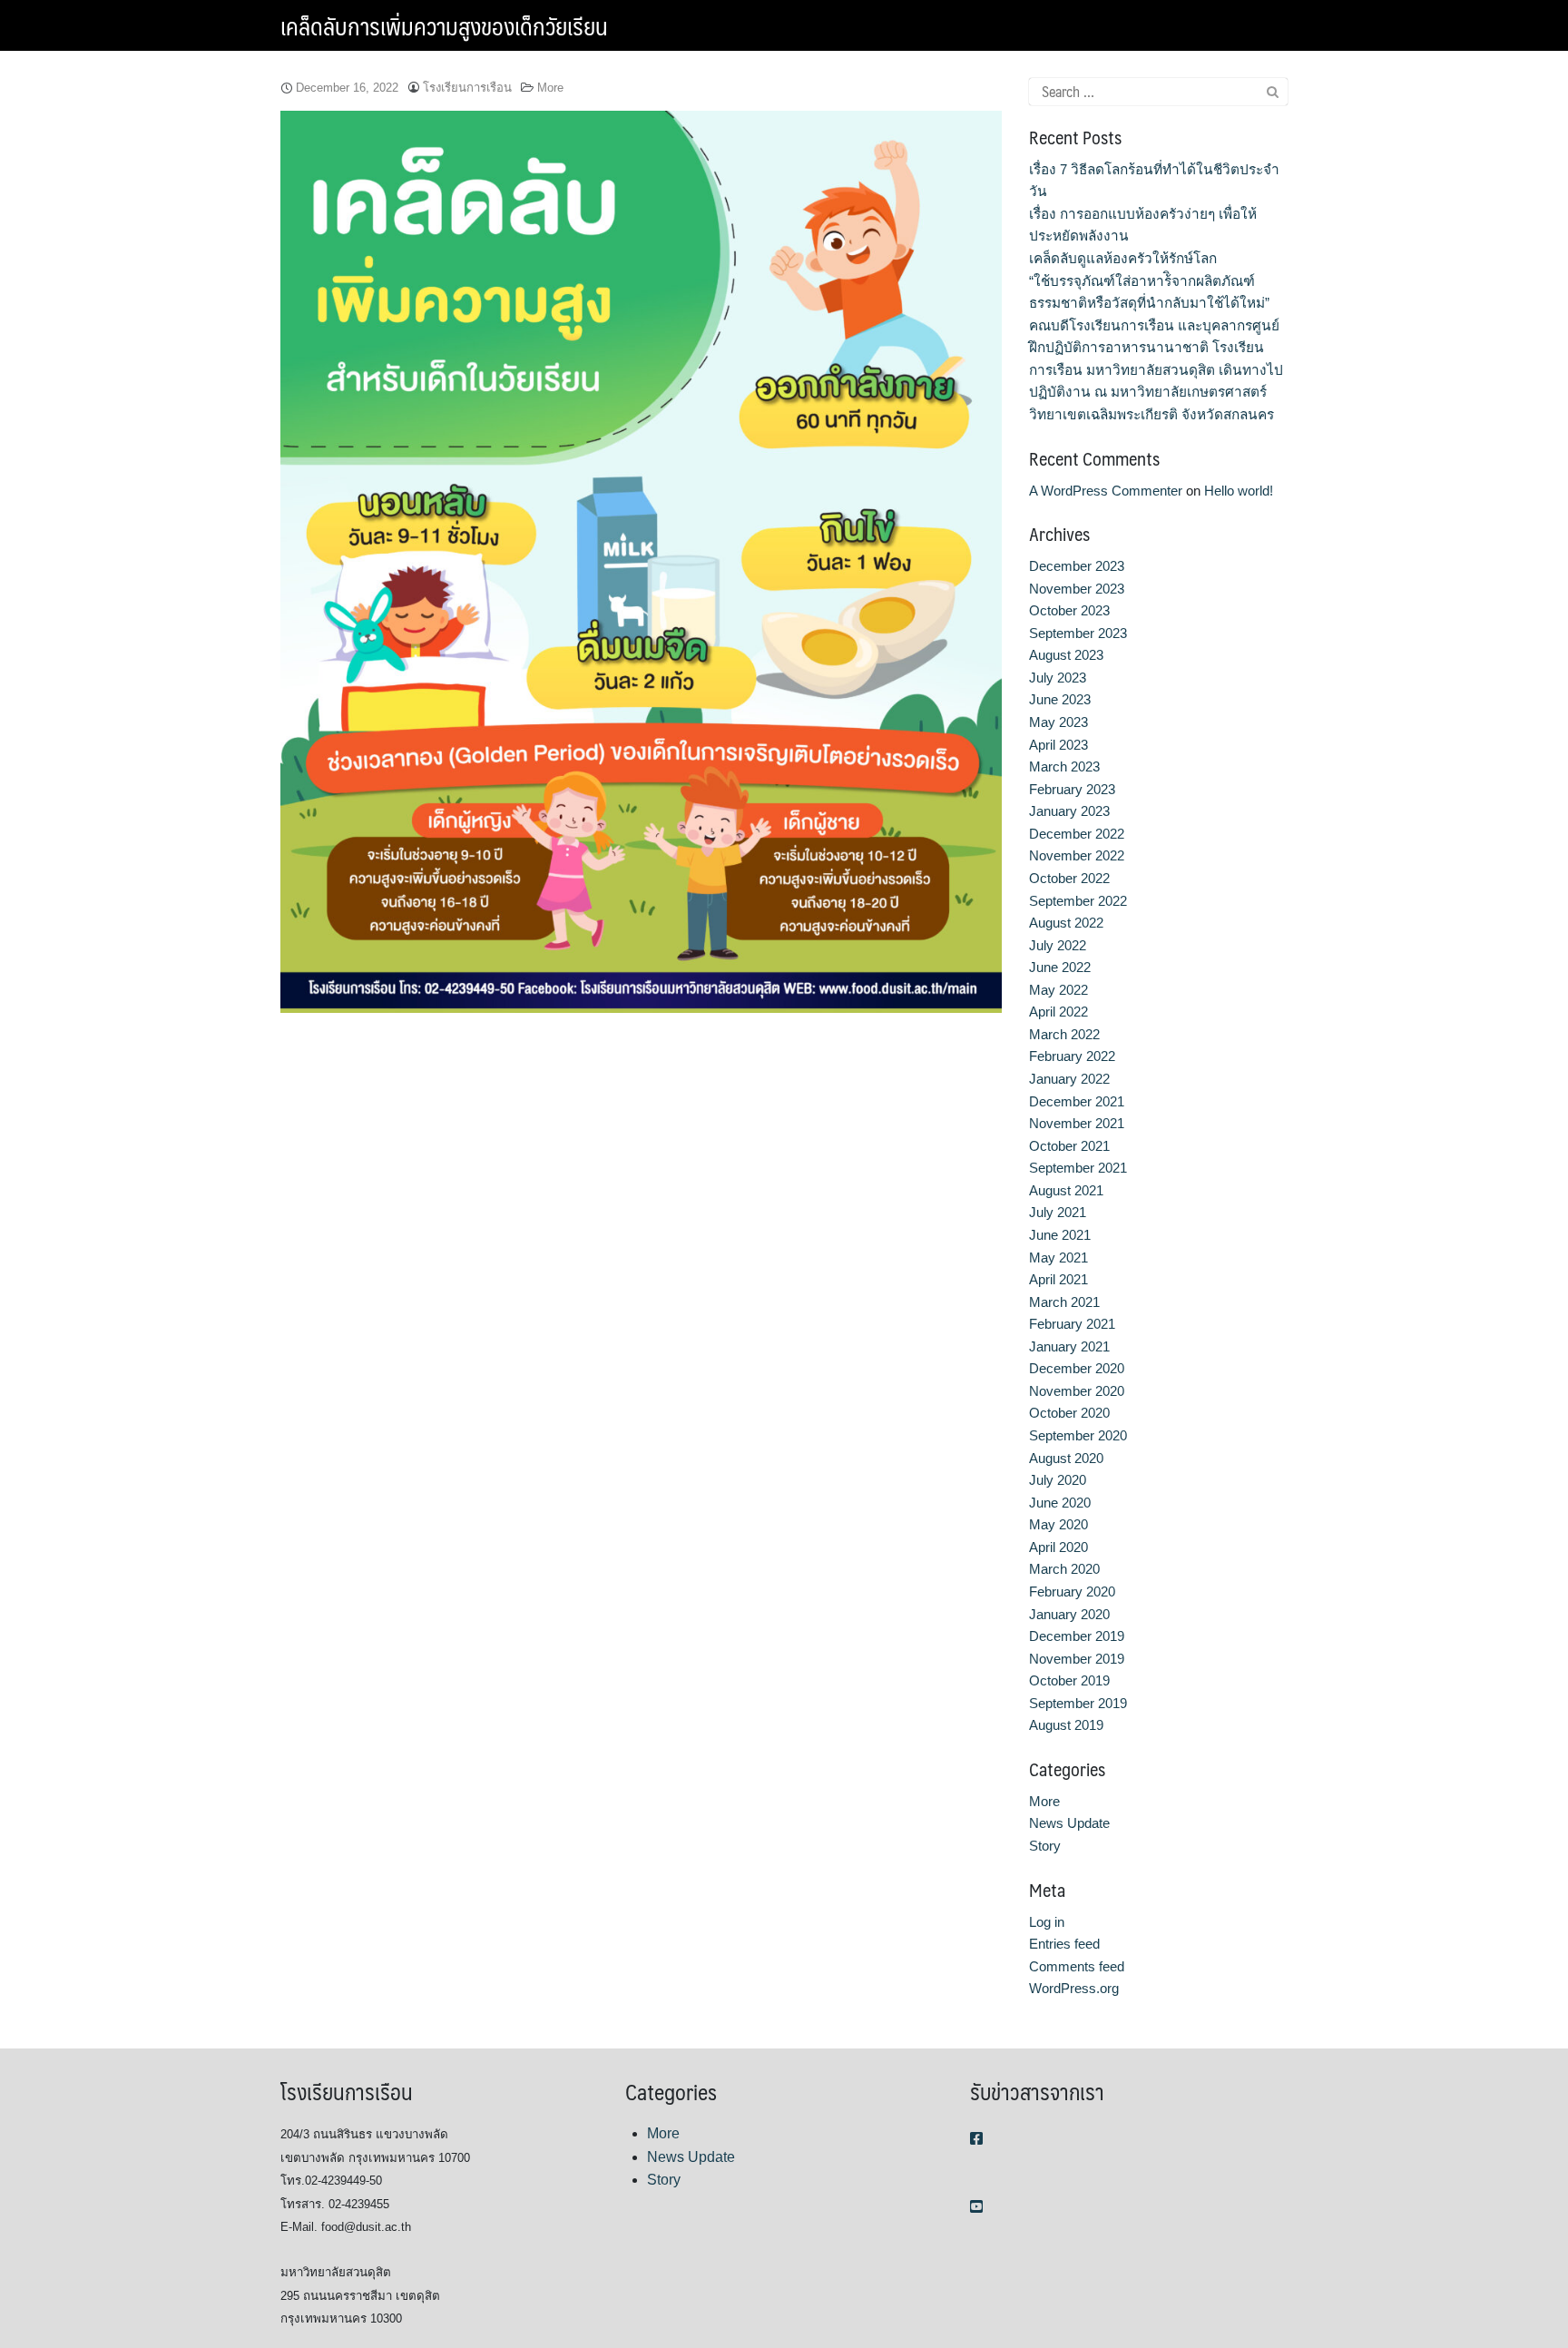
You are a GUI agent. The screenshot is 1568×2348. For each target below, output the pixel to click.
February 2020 (1072, 1592)
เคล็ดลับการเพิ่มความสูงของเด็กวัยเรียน (444, 25)
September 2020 (1078, 1435)
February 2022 (1072, 1056)
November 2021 (1077, 1123)
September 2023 (1078, 633)
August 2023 (1066, 655)
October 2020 (1069, 1413)
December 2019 (1077, 1636)
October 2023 (1069, 610)
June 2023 (1060, 699)
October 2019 (1069, 1680)
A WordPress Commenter (1106, 491)
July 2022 (1058, 945)
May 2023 (1058, 722)
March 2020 (1064, 1569)
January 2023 (1069, 811)
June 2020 (1060, 1503)
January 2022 (1069, 1079)
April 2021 (1058, 1279)
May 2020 (1058, 1524)
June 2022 (1060, 967)
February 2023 (1072, 789)
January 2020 (1069, 1614)
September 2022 (1078, 901)
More (550, 88)
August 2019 (1066, 1725)
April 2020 (1058, 1547)
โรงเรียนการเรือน (467, 88)
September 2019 (1078, 1703)
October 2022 (1069, 878)
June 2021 (1060, 1235)
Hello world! (1239, 491)
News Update (1069, 1823)
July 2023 (1058, 678)
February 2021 (1072, 1324)
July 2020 (1058, 1480)
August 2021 (1066, 1190)
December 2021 (1077, 1101)
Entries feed (1064, 1944)
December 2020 (1077, 1368)
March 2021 (1064, 1302)
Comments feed (1077, 1966)
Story (1045, 1846)
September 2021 (1078, 1168)
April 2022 (1058, 1012)
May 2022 (1058, 990)
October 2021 (1069, 1146)
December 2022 (1077, 834)
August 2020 (1066, 1458)
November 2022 (1077, 855)
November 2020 (1077, 1391)
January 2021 (1069, 1346)
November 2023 (1077, 589)
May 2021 (1058, 1258)
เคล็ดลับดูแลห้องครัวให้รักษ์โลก (1123, 258)
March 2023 (1064, 766)
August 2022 (1066, 923)
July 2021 (1058, 1212)
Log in (1047, 1922)
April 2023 (1058, 745)
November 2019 (1077, 1659)
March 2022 (1064, 1034)
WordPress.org (1074, 1988)
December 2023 (1077, 566)
